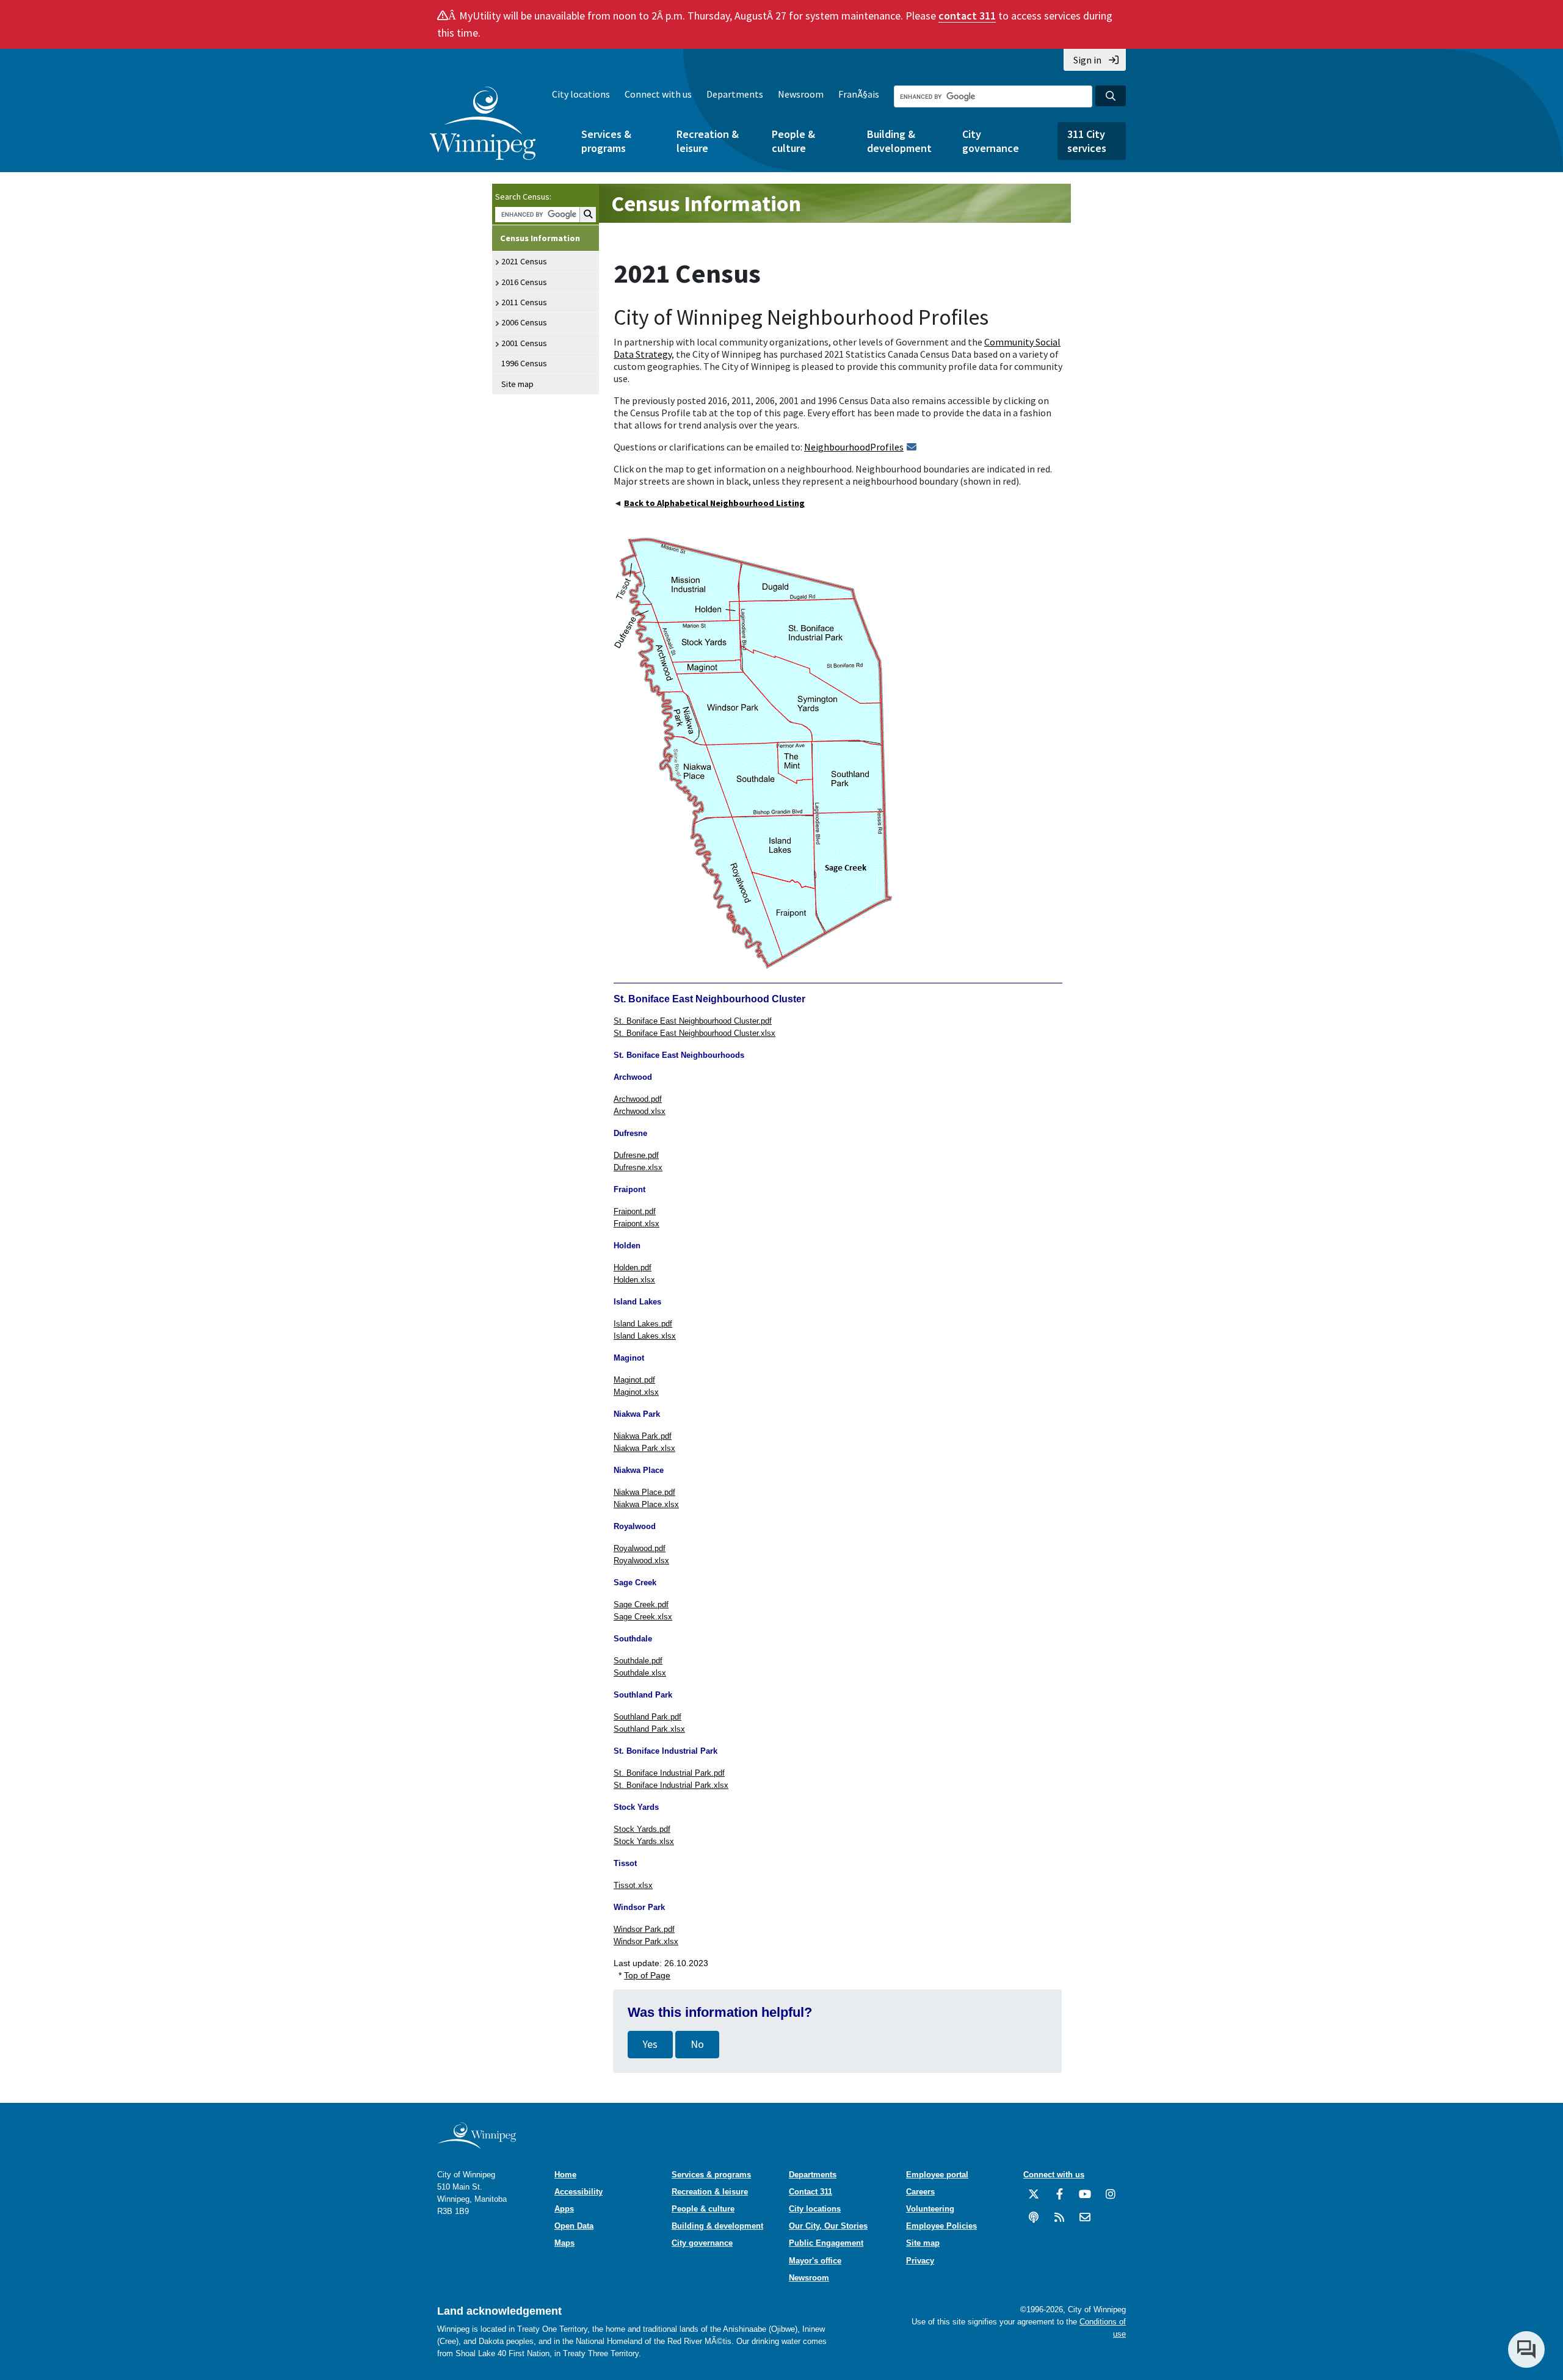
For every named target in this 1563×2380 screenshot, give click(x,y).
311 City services (1087, 141)
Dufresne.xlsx (638, 1167)
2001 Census (524, 343)
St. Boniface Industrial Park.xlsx (671, 1785)
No (697, 2044)
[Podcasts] (1034, 2222)
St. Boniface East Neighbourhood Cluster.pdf (693, 1021)
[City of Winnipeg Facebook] (1059, 2199)
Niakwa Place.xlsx (646, 1504)
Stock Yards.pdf (642, 1829)
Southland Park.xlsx (649, 1729)
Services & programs (606, 141)
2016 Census (524, 282)
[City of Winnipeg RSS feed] (1059, 2222)
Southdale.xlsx (640, 1673)
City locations (581, 94)
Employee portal (937, 2175)
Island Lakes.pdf (643, 1324)
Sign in (1087, 60)
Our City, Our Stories (828, 2226)
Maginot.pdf (634, 1380)
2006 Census (524, 322)
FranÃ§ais (859, 94)
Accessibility (578, 2192)
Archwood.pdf (638, 1099)
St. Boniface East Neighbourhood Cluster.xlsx (694, 1033)
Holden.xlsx (634, 1280)
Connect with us (658, 94)
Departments (735, 94)
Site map (517, 384)
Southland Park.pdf (647, 1717)
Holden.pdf (633, 1268)
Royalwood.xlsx (641, 1561)
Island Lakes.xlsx (645, 1336)
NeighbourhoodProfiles (854, 447)
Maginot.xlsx (636, 1392)
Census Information (540, 238)
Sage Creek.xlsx (643, 1617)
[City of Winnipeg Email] (1085, 2222)
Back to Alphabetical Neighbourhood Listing (714, 503)
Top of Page (647, 1975)
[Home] (483, 123)
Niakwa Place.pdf (644, 1492)
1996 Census (524, 363)
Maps (564, 2243)
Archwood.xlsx (640, 1111)
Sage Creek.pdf (641, 1604)
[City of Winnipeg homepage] (477, 2145)
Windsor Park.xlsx (646, 1941)
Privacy (920, 2261)
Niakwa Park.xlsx (644, 1448)
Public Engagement (826, 2243)
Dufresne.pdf (636, 1155)
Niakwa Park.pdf (643, 1436)
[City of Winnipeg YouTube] (1085, 2199)
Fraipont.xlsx (636, 1224)
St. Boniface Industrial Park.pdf (669, 1773)
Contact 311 (811, 2192)
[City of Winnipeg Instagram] (1111, 2199)
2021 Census (524, 261)
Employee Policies (941, 2226)
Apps (564, 2209)
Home (565, 2175)
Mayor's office (815, 2261)
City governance (991, 141)
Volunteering (930, 2209)
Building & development (899, 141)
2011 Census (524, 302)
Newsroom (801, 94)
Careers (920, 2192)
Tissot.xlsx (633, 1885)
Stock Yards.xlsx (644, 1841)
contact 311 (967, 16)
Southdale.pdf (638, 1661)
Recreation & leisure (708, 141)
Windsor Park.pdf (644, 1929)
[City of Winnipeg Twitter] (1034, 2199)
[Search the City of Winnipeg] (1111, 96)
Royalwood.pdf (640, 1548)
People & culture (793, 141)
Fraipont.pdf (635, 1211)
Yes (650, 2044)
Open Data (574, 2226)
